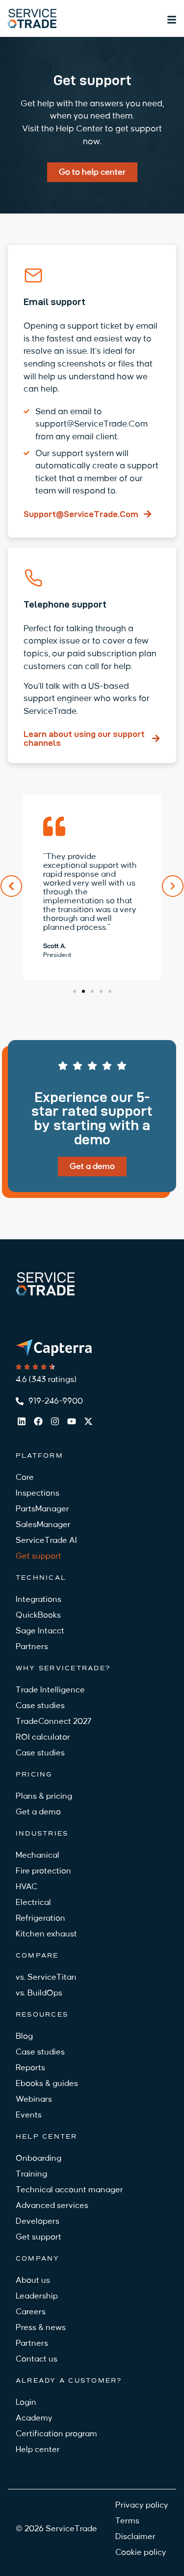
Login (26, 2402)
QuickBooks (38, 1615)
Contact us (37, 2359)
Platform (39, 1456)
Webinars (34, 2099)
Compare (37, 1955)
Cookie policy (141, 2552)
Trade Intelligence (50, 1690)
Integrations (39, 1599)
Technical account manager (69, 2190)
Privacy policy (142, 2505)
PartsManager (42, 1509)
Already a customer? (69, 2380)
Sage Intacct (40, 1631)
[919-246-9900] (20, 1401)
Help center (47, 2136)
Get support (39, 1556)
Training (31, 2174)
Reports (30, 2068)
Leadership (37, 2296)
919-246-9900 (56, 1401)
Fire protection (43, 1871)
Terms (127, 2521)
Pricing (34, 1774)
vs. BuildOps (39, 1993)
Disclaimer (135, 2537)
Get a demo (38, 1812)
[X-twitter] (88, 1421)
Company (38, 2258)
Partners (32, 1647)
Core (25, 1477)
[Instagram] (55, 1421)
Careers (31, 2312)
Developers (38, 2221)
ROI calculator (43, 1737)
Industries (42, 1833)
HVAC (26, 1887)
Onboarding (39, 2158)
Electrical (33, 1902)
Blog (24, 2036)
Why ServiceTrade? (63, 1668)
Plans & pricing (44, 1796)
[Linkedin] (22, 1421)
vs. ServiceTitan (46, 1977)
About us (33, 2280)
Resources (42, 2014)
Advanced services (52, 2206)
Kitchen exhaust (46, 1934)
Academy (34, 2418)
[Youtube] (72, 1421)
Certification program (56, 2434)
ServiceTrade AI (46, 1540)
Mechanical (38, 1855)
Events (29, 2115)
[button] (11, 886)
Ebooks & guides (47, 2084)
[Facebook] (38, 1421)
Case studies (40, 1706)
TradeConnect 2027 (53, 1721)
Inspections (38, 1493)
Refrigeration (40, 1918)
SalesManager (43, 1525)
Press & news (41, 2328)
